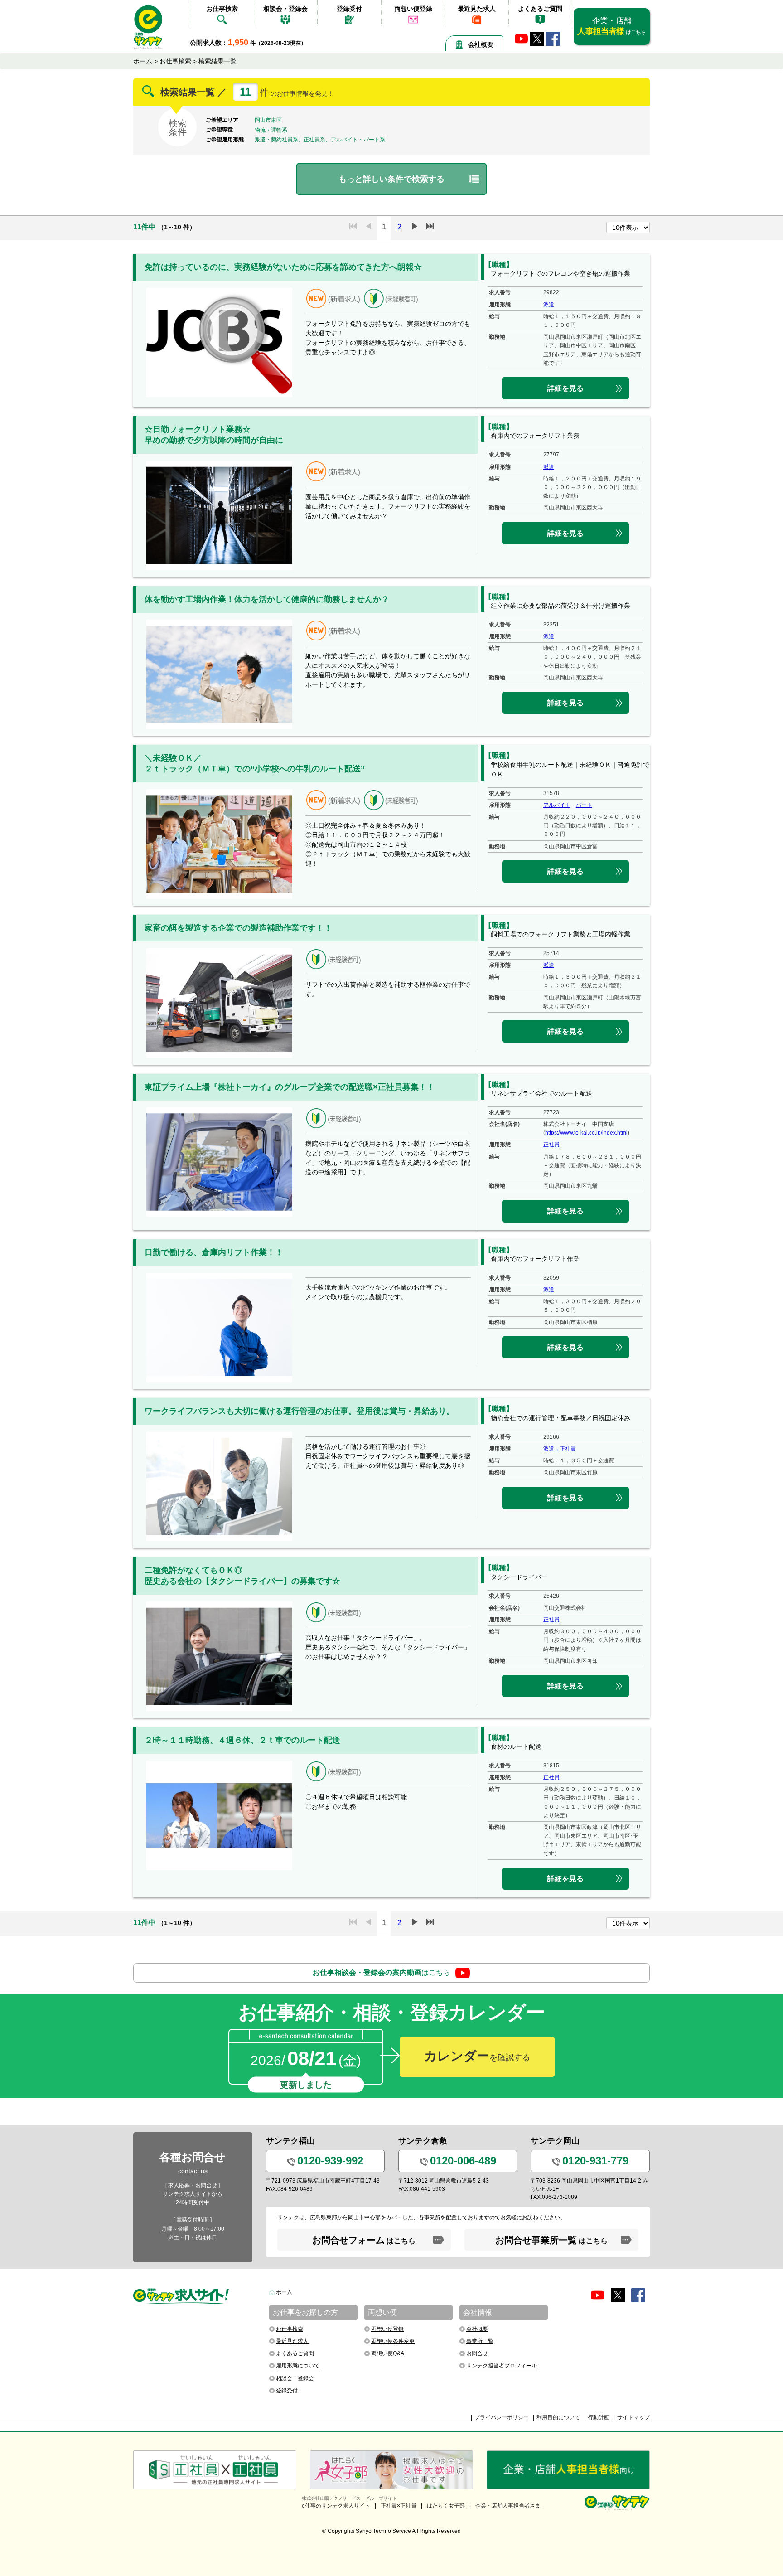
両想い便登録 (413, 9)
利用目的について (558, 2417)
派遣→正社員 (560, 1449)
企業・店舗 (611, 26)
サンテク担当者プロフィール (502, 2366)
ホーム (284, 2292)
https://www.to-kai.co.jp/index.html (586, 1133)
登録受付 (349, 9)
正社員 (551, 1145)
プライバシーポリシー (502, 2417)
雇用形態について (298, 2366)
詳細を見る (565, 388)
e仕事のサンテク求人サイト (336, 2506)
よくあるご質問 (540, 9)
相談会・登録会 (285, 9)
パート (584, 805)
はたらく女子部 (446, 2506)
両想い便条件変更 (393, 2341)
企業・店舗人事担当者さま (508, 2506)
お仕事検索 (222, 9)
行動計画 (599, 2417)
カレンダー (477, 2056)
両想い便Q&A (388, 2353)
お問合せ (477, 2353)
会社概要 (481, 44)
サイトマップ (633, 2417)
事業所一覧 (480, 2341)
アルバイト (557, 805)
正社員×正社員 (399, 2506)
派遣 (549, 305)
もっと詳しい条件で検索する (391, 179)
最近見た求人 (477, 9)
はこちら (382, 1972)
